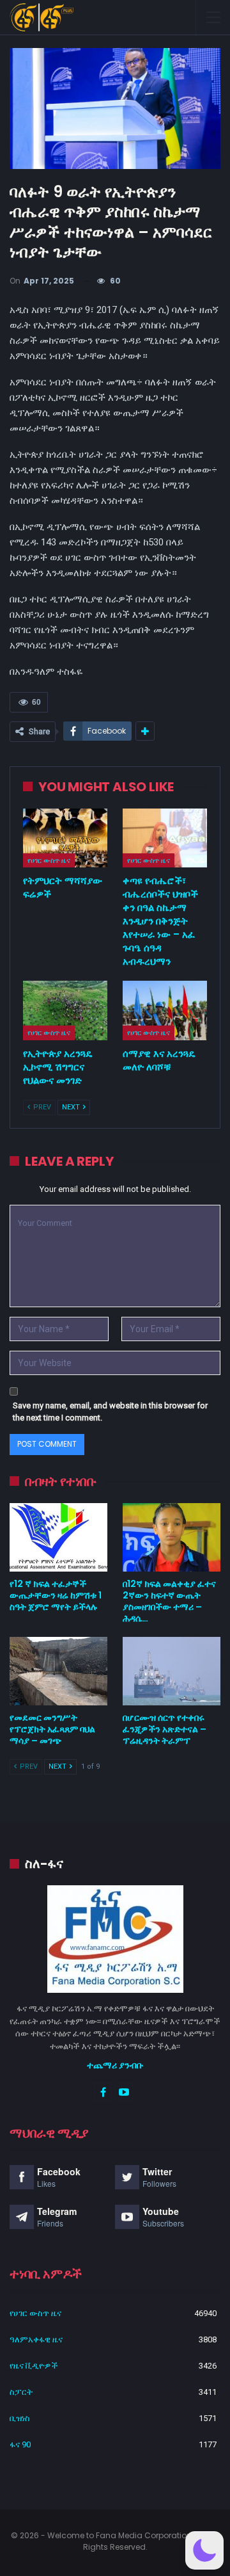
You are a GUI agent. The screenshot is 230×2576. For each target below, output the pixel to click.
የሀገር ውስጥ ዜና (49, 860)
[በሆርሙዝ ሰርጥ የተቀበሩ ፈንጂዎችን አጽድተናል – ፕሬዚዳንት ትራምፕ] (172, 1671)
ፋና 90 (20, 2444)
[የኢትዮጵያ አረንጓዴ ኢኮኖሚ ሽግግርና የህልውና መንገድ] (65, 1010)
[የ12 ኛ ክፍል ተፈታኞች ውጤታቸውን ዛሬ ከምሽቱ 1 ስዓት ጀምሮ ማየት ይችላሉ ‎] (58, 1537)
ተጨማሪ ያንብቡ (115, 2065)
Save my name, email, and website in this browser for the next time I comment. (110, 1412)
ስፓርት (21, 2392)
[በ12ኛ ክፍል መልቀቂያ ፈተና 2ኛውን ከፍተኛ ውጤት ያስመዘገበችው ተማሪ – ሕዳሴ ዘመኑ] (172, 1537)
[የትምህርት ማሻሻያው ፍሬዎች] (65, 838)
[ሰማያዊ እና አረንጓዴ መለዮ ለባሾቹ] (165, 1010)
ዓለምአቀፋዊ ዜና (36, 2339)
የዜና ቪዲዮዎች (34, 2366)
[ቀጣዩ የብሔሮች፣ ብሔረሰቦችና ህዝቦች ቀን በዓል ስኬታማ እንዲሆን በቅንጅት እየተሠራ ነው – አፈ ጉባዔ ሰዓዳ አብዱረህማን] (165, 838)
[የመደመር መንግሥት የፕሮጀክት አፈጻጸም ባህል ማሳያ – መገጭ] (58, 1671)
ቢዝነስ (20, 2418)
